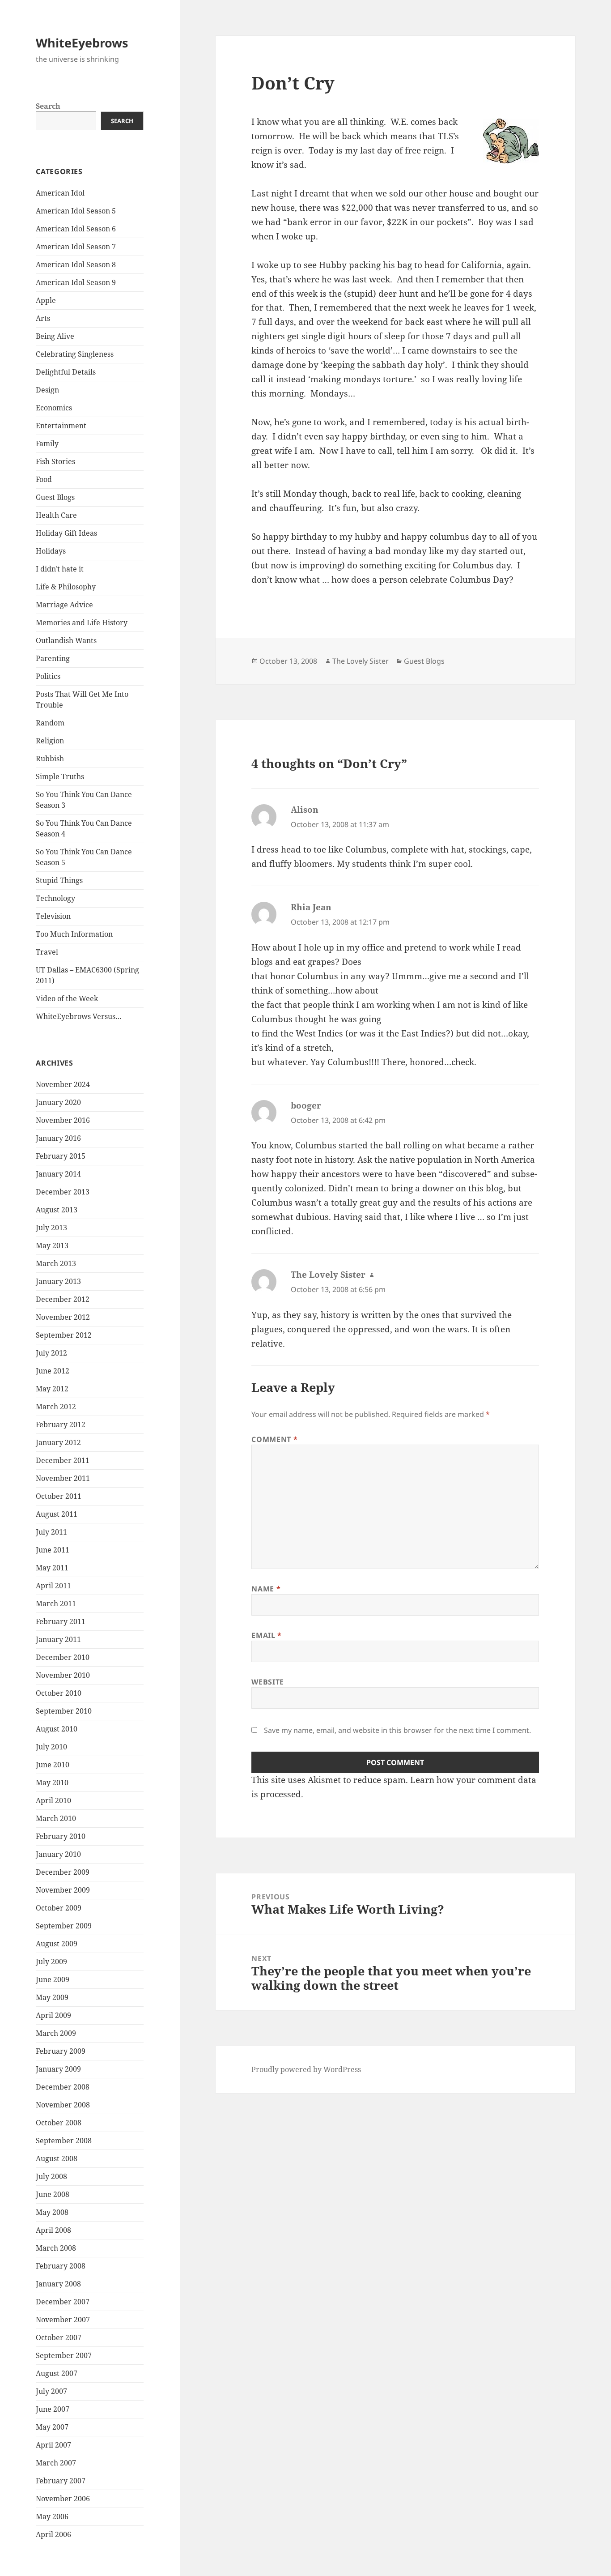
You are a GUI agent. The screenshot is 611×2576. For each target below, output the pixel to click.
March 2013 (56, 1263)
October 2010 (59, 1693)
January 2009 (58, 2069)
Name (266, 1589)
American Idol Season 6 (76, 229)
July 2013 (51, 1228)
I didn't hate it (60, 569)
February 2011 (61, 1621)
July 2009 (51, 1962)
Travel (47, 952)
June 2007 (53, 2409)
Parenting (53, 658)
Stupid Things (59, 880)
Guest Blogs (55, 497)
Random (50, 723)
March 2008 (56, 2248)
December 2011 (63, 1460)
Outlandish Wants (66, 640)
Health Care (56, 515)
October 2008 (59, 2123)
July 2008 (51, 2176)
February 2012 (61, 1424)
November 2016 (63, 1120)
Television (53, 916)
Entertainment (61, 426)
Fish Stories (55, 461)
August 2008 (57, 2158)
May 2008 (52, 2212)
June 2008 (53, 2194)
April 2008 (53, 2230)
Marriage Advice (64, 605)
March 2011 (56, 1604)
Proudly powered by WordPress (306, 2069)
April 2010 (53, 1800)
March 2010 (56, 1818)
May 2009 (52, 1997)
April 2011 (53, 1586)
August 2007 (57, 2373)
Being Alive (55, 336)
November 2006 (63, 2499)
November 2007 (63, 2320)
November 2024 (63, 1084)
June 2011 (53, 1550)
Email (266, 1635)
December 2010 (63, 1657)
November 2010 (63, 1675)
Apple (46, 300)
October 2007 (59, 2337)
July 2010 (51, 1747)
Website (267, 1682)
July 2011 (51, 1532)
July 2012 (51, 1353)
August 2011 (57, 1514)
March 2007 (56, 2463)
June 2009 (53, 1979)
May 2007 (52, 2427)
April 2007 (53, 2445)
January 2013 (58, 1281)
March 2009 (56, 2033)
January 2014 (58, 1174)
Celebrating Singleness (75, 354)
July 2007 (51, 2391)
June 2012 (53, 1371)
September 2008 (64, 2141)
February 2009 (61, 2051)
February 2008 (61, 2266)
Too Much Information (74, 934)
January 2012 (58, 1442)
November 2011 (63, 1478)
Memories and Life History (82, 623)
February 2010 (61, 1836)
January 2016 (58, 1138)
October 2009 (59, 1908)
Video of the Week (67, 998)
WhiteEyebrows (82, 43)
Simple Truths (60, 776)
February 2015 (61, 1156)
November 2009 (63, 1890)
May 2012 (52, 1389)
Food (44, 479)
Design (47, 390)
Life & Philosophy (66, 587)
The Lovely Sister (361, 661)
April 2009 (53, 2015)
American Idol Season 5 (76, 211)
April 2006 (53, 2534)
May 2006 (52, 2516)
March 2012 (56, 1407)
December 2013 (63, 1192)
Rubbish (50, 759)
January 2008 (58, 2284)
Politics (48, 676)
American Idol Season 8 (76, 264)
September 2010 (64, 1711)
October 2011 (59, 1496)
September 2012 (64, 1335)
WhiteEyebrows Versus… (79, 1016)
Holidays (51, 551)
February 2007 (61, 2481)
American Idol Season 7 (76, 247)
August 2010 (57, 1729)
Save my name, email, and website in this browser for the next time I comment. (397, 1730)
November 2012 (63, 1317)
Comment (274, 1439)
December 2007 (63, 2302)
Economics (54, 408)
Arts (43, 318)
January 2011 (58, 1639)
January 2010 (58, 1854)
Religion (50, 741)
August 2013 (57, 1210)
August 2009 (57, 1944)
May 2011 (52, 1568)
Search (48, 106)
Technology (55, 898)
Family (47, 444)
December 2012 (63, 1299)
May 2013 (52, 1245)
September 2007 (64, 2355)
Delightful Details (66, 372)
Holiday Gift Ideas (66, 533)
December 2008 (63, 2087)
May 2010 (52, 1783)
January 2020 (58, 1102)
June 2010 (53, 1765)
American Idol (60, 193)
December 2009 (63, 1872)
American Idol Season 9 (76, 282)
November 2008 (63, 2105)
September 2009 (64, 1926)
